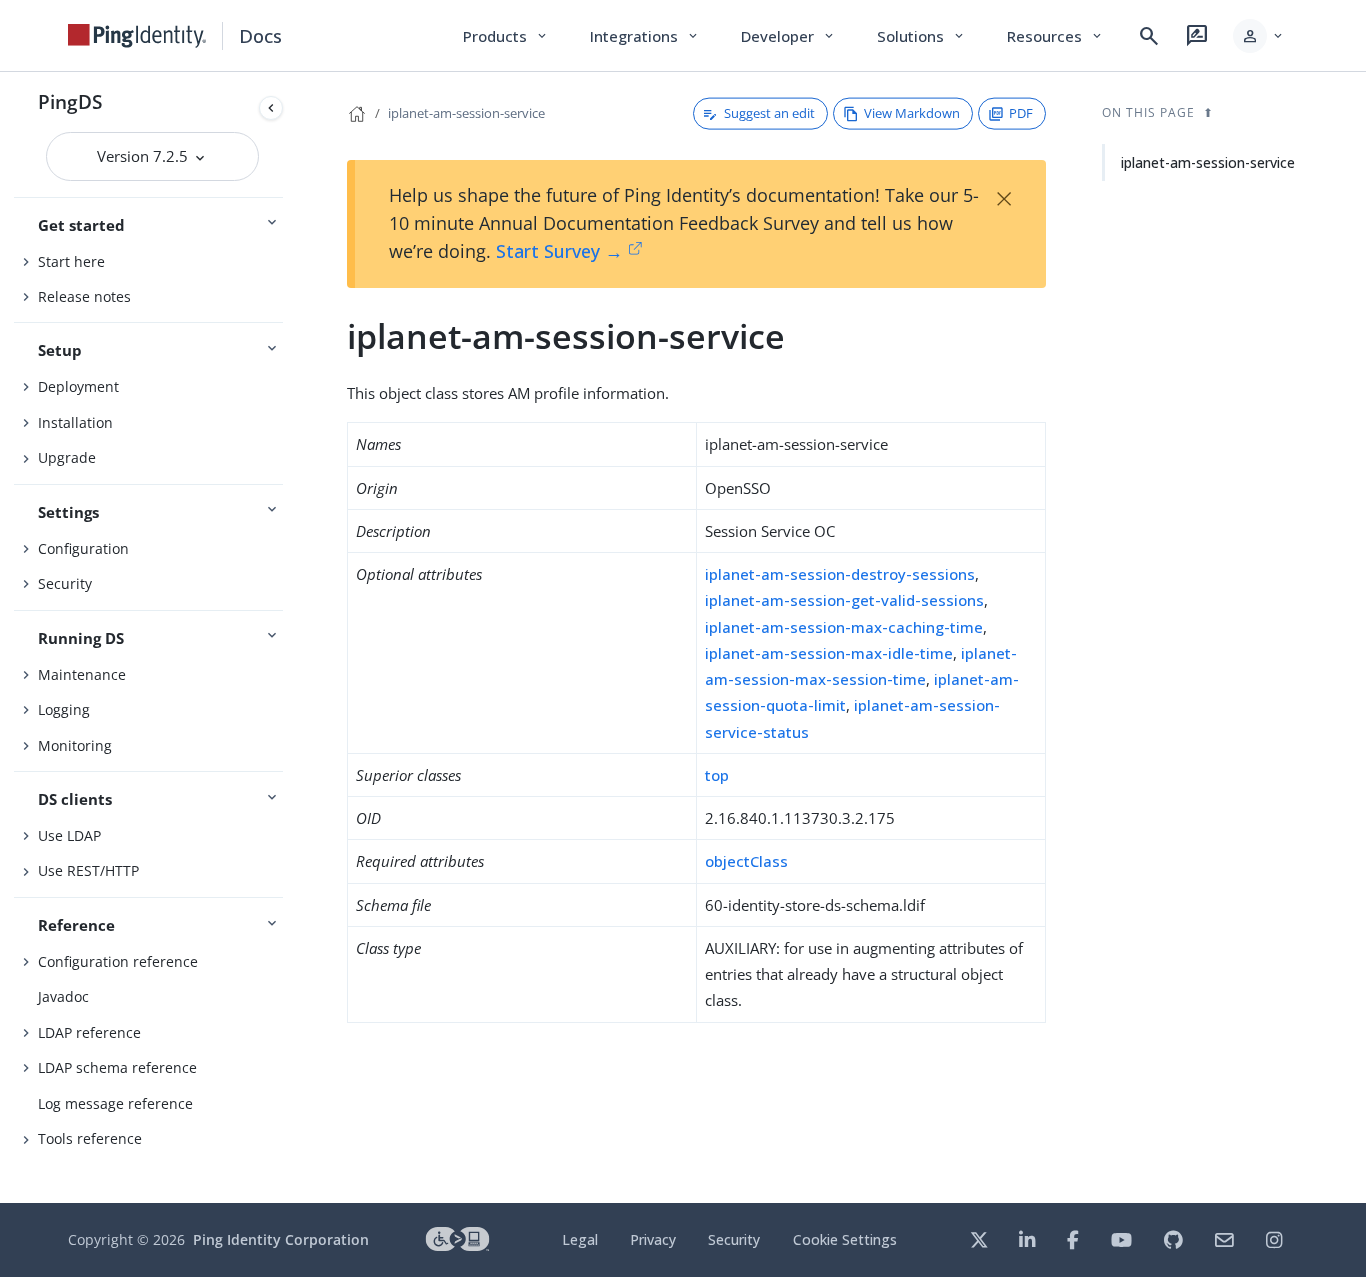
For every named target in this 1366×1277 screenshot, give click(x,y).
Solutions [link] (922, 36)
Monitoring (75, 745)
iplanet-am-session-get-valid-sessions (844, 600)
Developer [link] (789, 36)
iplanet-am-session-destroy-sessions (840, 574)
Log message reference (115, 1103)
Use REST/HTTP (88, 870)
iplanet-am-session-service (466, 113)
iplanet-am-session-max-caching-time (844, 627)
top (717, 775)
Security (65, 583)
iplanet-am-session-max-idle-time (829, 653)
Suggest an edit (769, 113)
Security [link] (734, 1239)
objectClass (746, 861)
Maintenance (82, 674)
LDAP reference (89, 1032)
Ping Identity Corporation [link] (281, 1239)
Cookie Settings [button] (845, 1239)
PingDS (70, 101)
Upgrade (67, 457)
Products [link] (506, 36)
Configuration (83, 548)
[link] (137, 36)
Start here (71, 261)
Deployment (78, 386)
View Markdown (912, 113)
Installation (75, 422)
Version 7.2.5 (144, 156)
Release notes (84, 296)
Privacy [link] (653, 1239)
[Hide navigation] (271, 108)
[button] (1259, 36)
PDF (1021, 113)
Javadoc (63, 996)
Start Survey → (559, 251)
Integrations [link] (645, 36)
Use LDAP (69, 835)
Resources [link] (1056, 36)
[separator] (291, 637)
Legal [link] (580, 1239)
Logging (64, 709)
